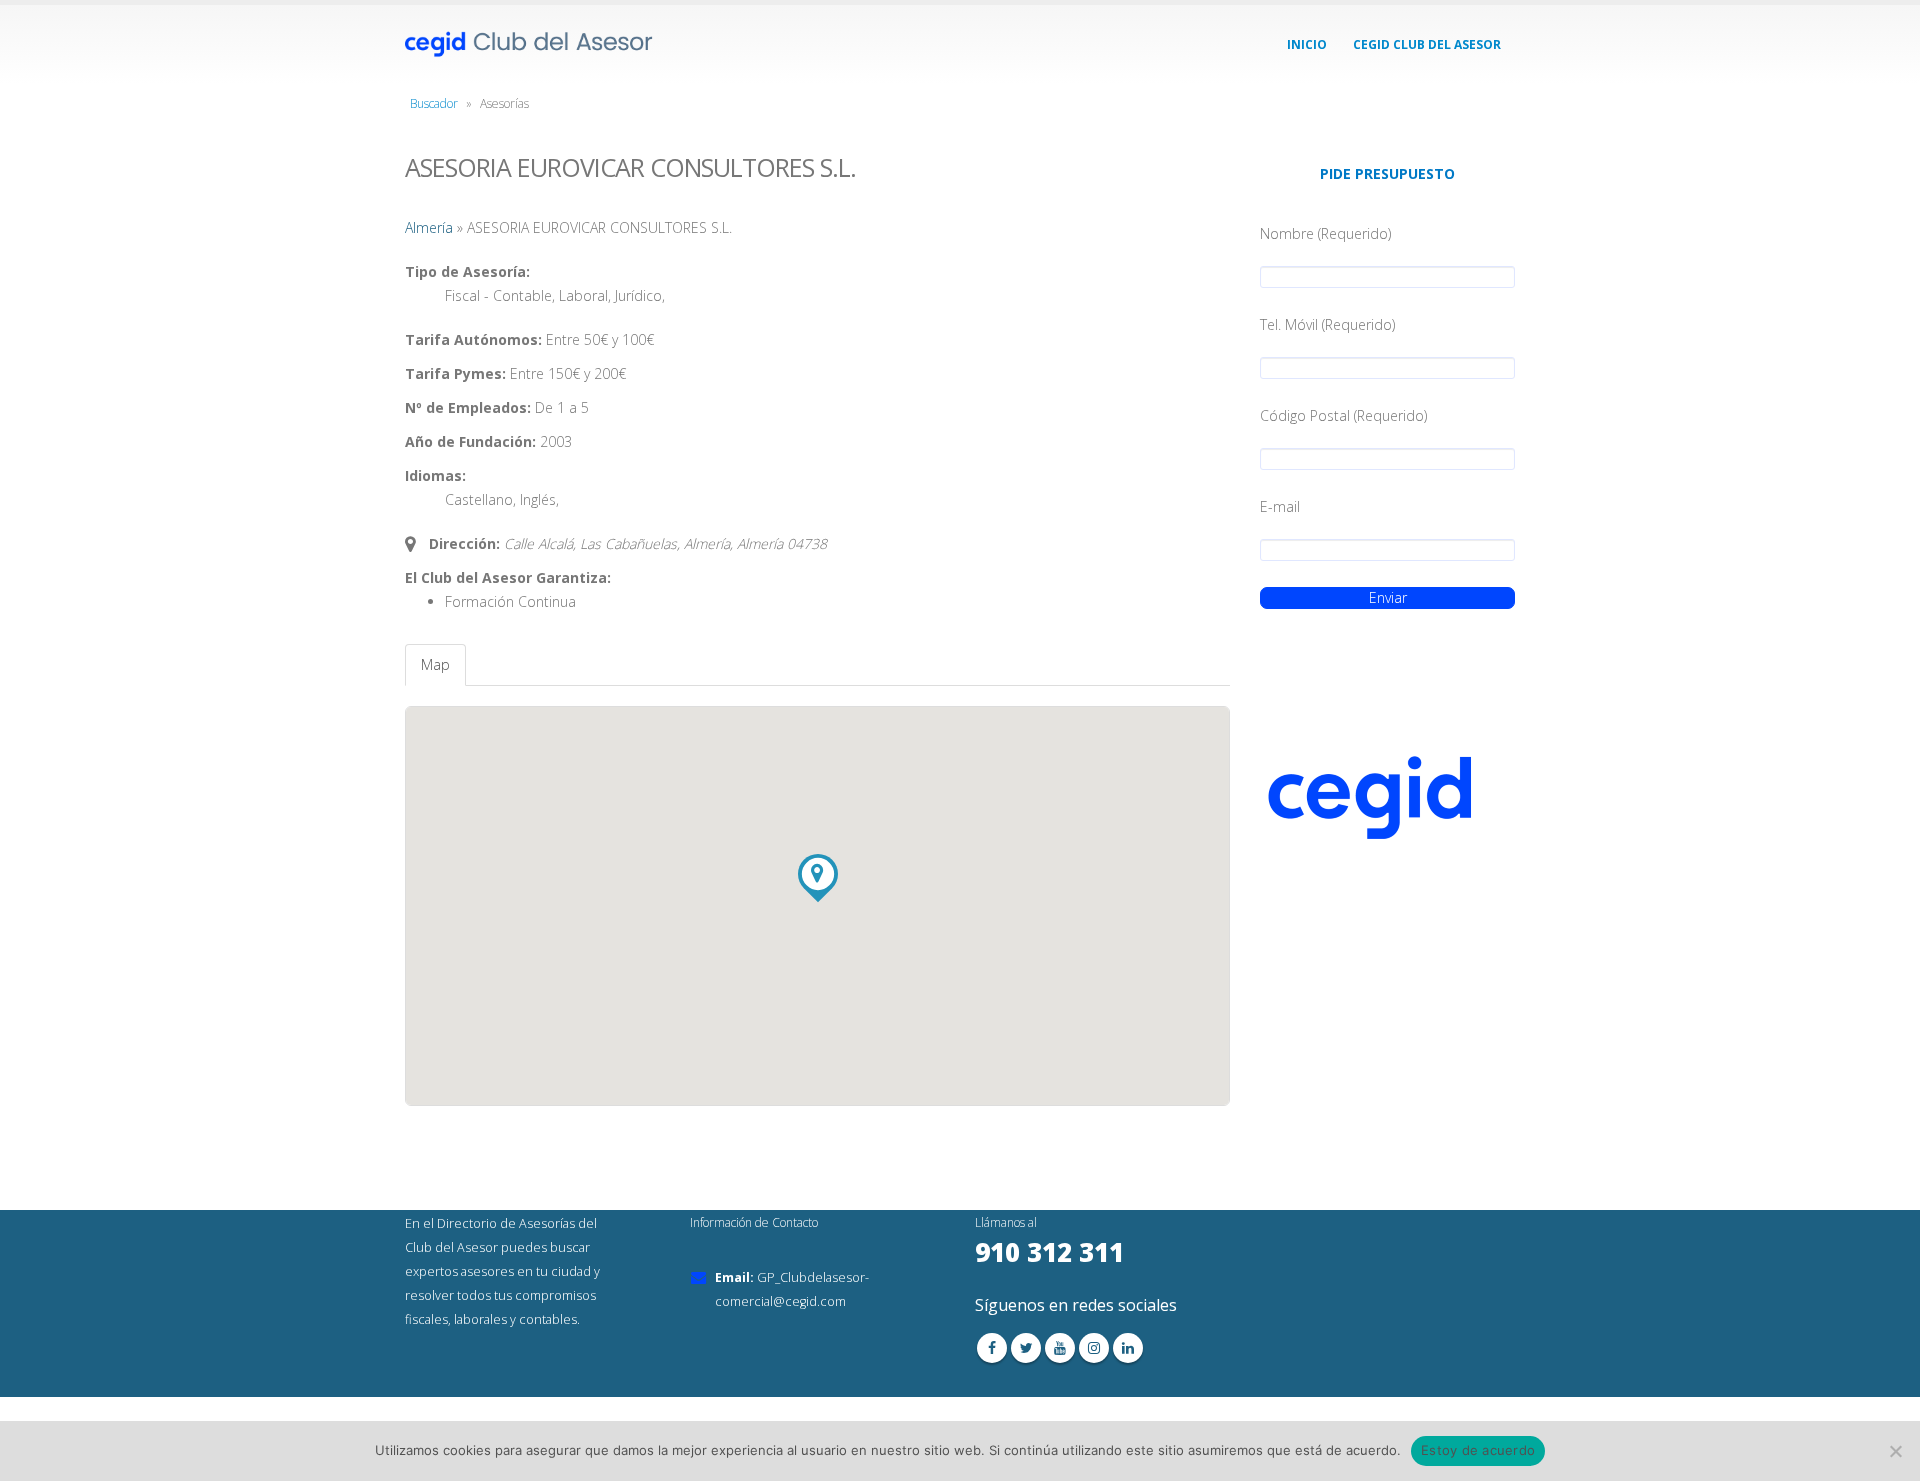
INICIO (1307, 44)
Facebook (992, 1348)
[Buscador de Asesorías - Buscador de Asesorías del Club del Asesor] (530, 44)
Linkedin (1128, 1348)
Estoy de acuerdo (1478, 1450)
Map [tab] (435, 664)
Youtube (1060, 1348)
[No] (1895, 1451)
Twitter (1026, 1348)
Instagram (1094, 1348)
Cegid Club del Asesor (1427, 44)
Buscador (434, 103)
